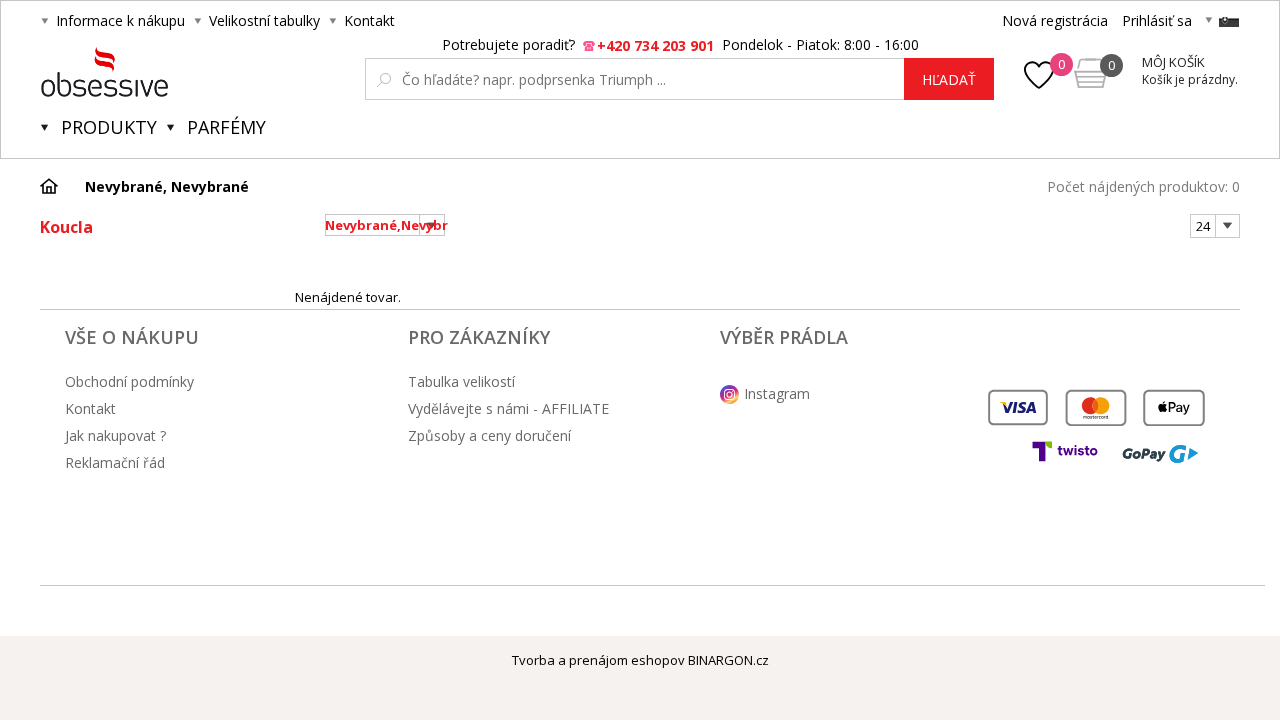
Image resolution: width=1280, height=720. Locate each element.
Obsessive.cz (188, 72)
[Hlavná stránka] (56, 186)
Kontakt (369, 20)
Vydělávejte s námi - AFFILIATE (508, 408)
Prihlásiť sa (1157, 20)
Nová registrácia (1055, 20)
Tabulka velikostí (461, 381)
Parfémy (226, 127)
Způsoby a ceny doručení (489, 435)
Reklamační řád (115, 462)
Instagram (777, 393)
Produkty (109, 127)
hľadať (949, 79)
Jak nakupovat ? (115, 435)
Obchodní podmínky (129, 381)
